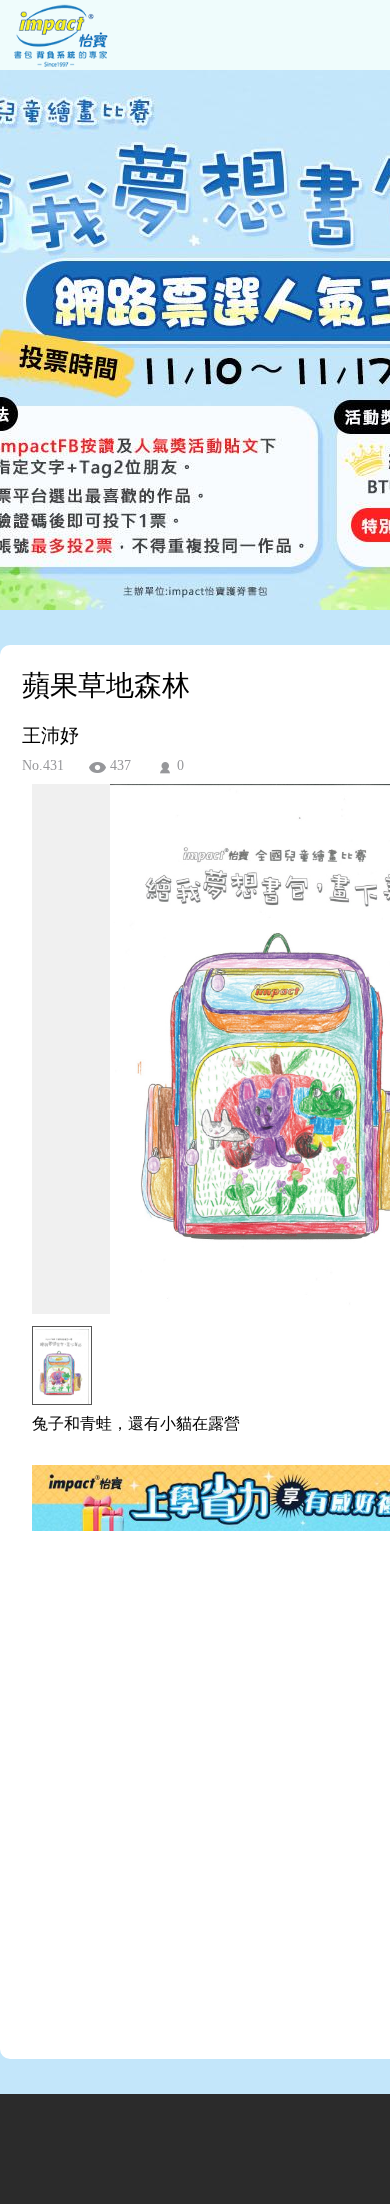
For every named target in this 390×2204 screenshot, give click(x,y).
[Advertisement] (195, 1808)
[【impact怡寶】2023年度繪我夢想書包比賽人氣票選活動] (58, 64)
